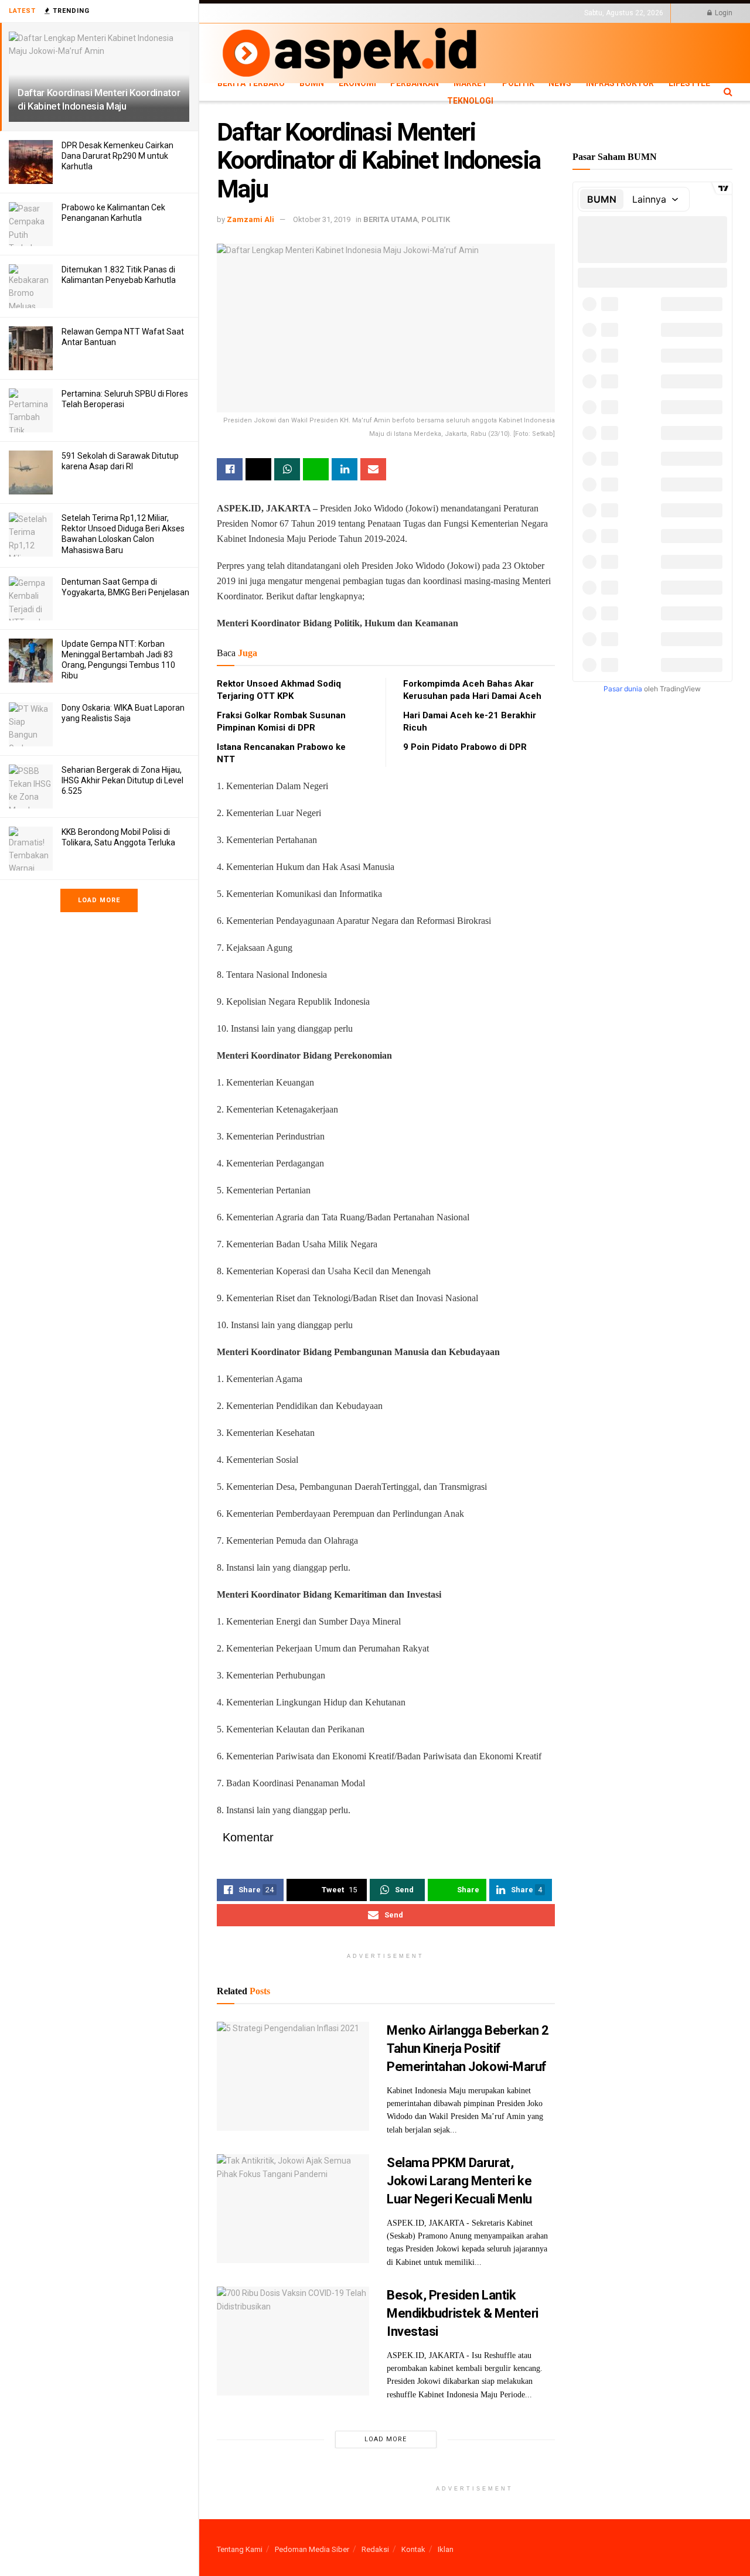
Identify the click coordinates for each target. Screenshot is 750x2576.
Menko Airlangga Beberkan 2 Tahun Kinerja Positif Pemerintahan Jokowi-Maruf (468, 2048)
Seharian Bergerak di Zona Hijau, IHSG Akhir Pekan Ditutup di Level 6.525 (122, 780)
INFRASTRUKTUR (620, 83)
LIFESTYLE (233, 23)
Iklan (446, 2549)
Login (723, 13)
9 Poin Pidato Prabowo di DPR (465, 747)
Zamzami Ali (250, 219)
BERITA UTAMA (391, 219)
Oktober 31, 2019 (322, 219)
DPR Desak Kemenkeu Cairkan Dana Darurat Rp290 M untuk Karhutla (117, 156)
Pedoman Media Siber (312, 2549)
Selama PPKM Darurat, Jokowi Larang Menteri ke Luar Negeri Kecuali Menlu (459, 2181)
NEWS (560, 83)
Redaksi (375, 2549)
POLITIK (518, 83)
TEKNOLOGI (275, 23)
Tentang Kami (240, 2549)
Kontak (413, 2549)
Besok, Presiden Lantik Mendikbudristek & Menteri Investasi (463, 2313)
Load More (99, 900)
